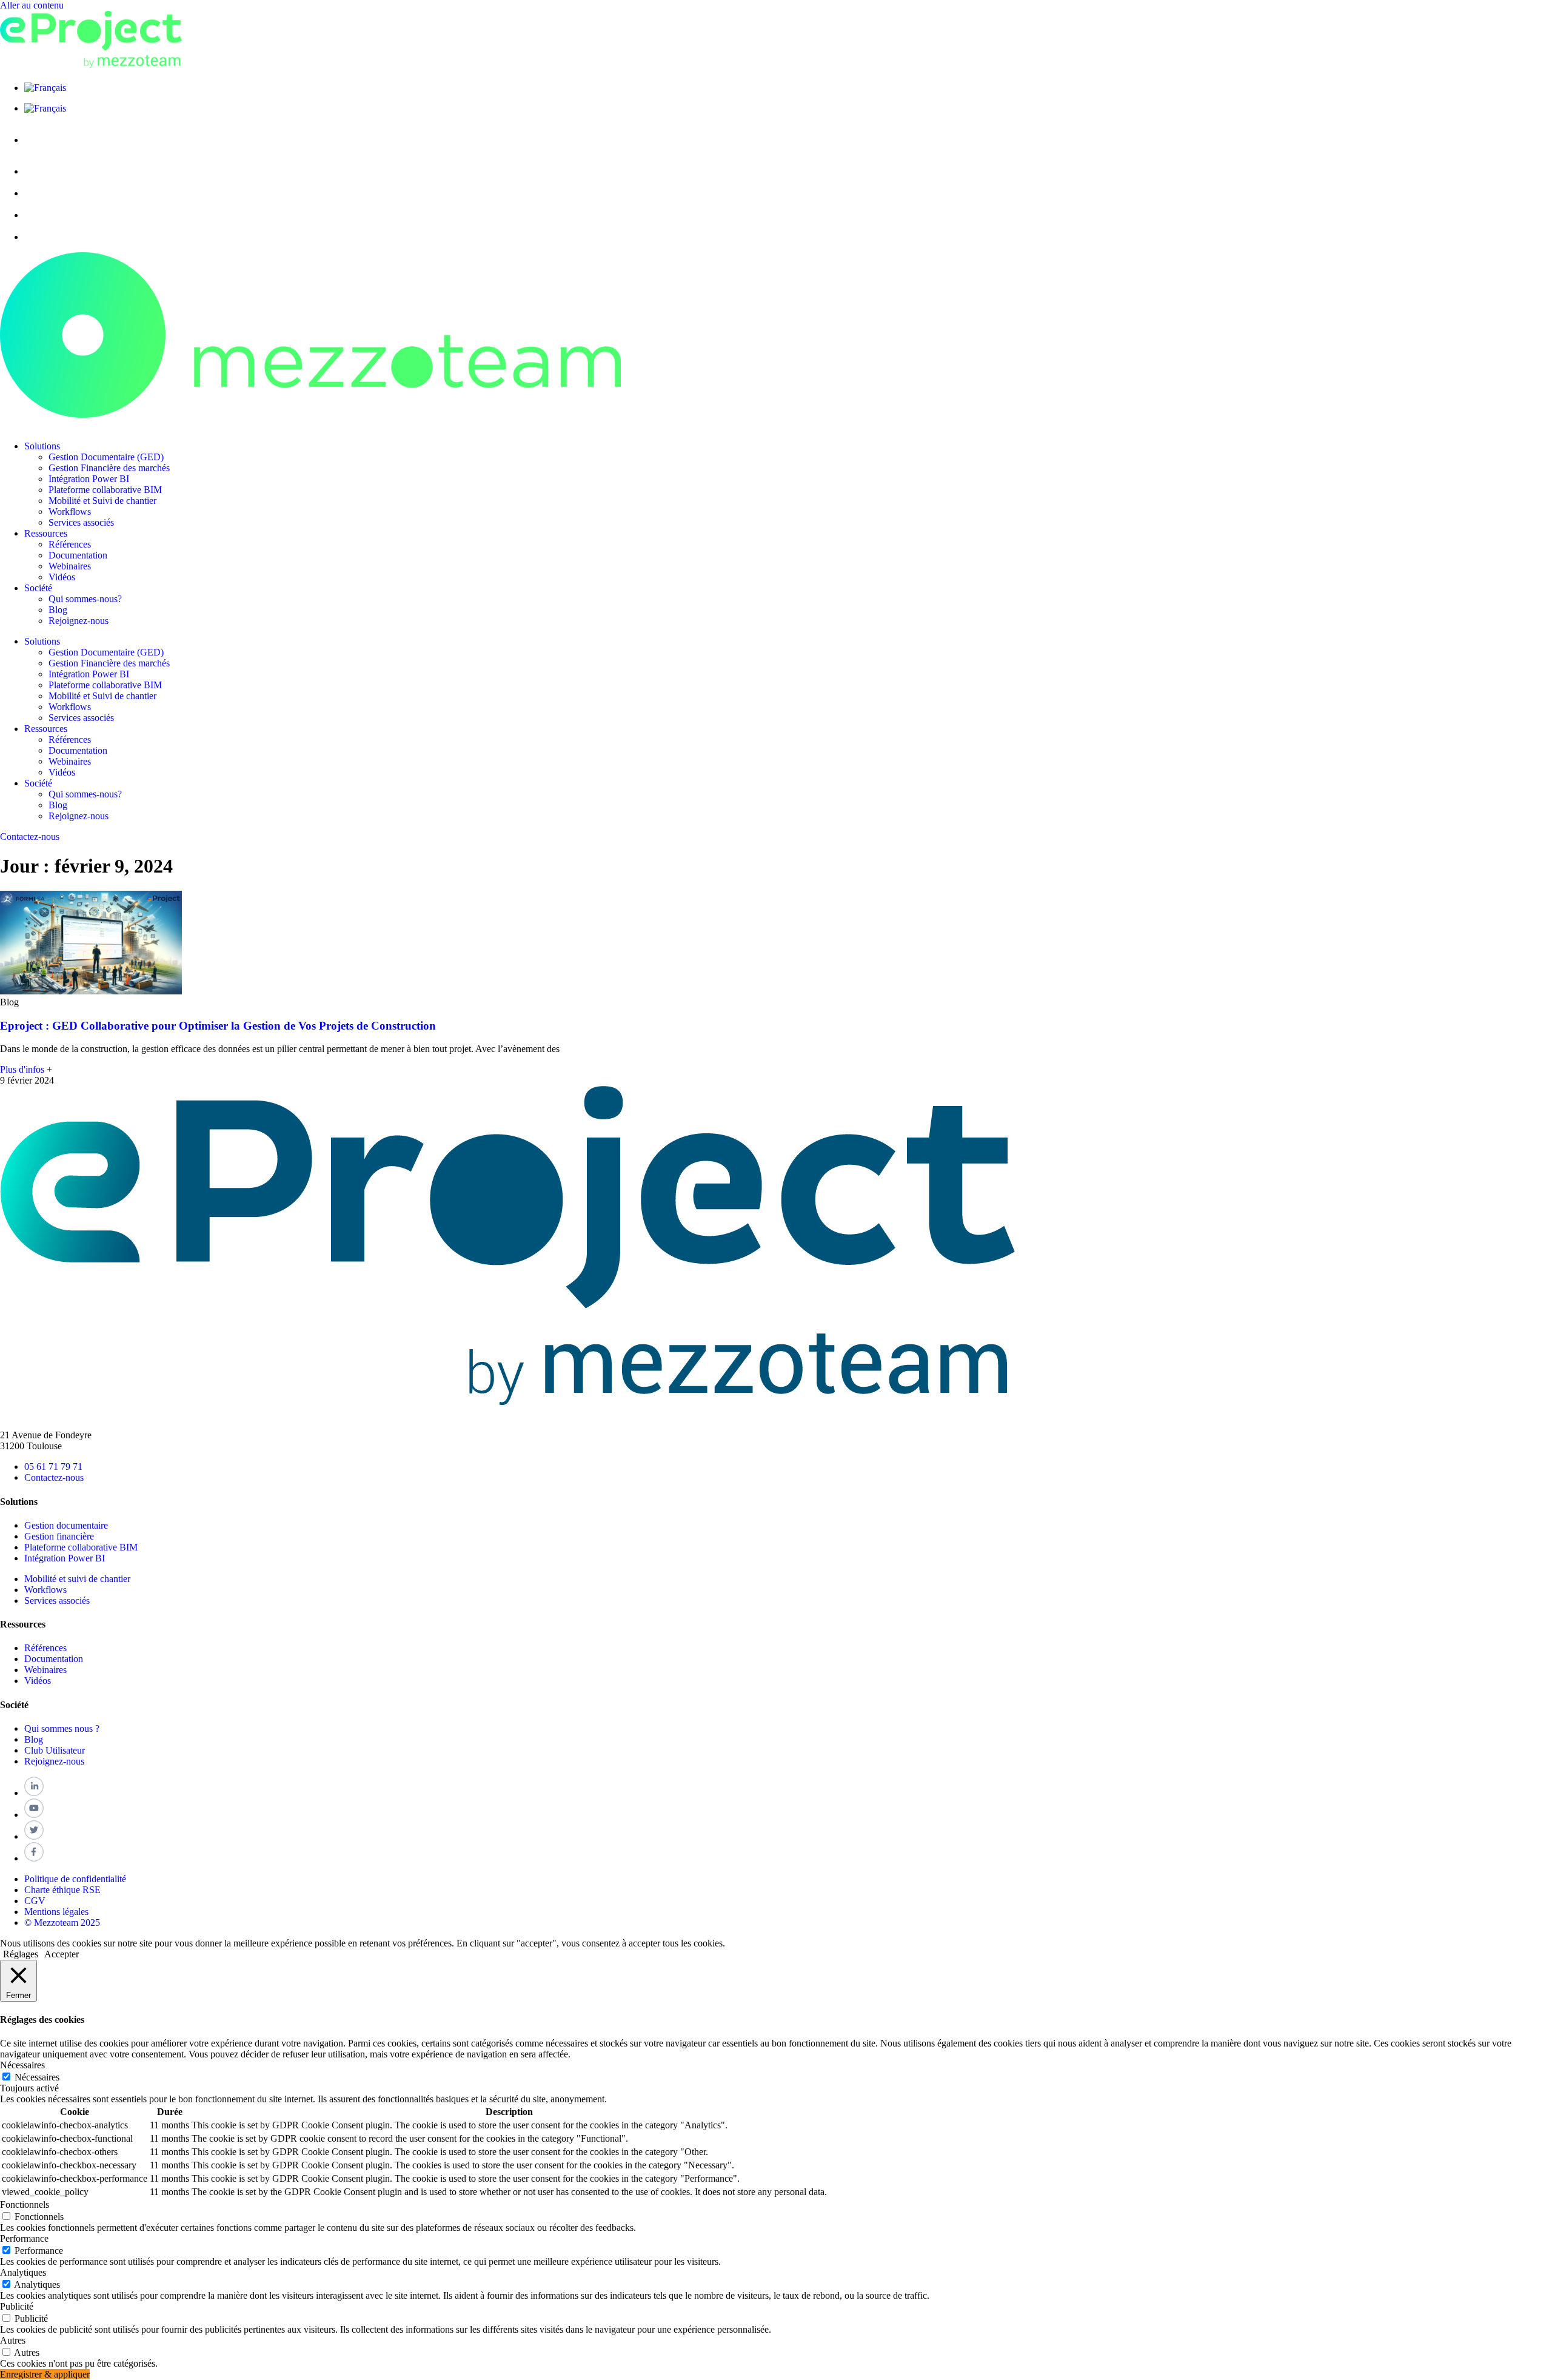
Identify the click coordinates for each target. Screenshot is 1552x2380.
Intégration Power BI (89, 479)
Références (70, 544)
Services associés (81, 522)
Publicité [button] (17, 2306)
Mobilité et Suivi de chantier (102, 501)
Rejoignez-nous (79, 621)
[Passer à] (45, 88)
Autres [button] (13, 2340)
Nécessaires (37, 2077)
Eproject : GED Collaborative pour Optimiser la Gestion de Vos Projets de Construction (218, 1026)
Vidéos (62, 577)
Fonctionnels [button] (25, 2204)
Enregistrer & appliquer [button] (45, 2374)
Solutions (42, 446)
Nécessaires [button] (22, 2065)
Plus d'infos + (26, 1069)
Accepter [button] (62, 1954)
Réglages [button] (21, 1954)
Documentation (78, 555)
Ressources (46, 533)
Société (38, 588)
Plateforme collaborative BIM (105, 490)
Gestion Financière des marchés (109, 468)
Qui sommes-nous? (85, 599)
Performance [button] (24, 2238)
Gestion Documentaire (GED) (106, 457)
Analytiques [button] (23, 2272)
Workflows (70, 511)
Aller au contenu (32, 5)
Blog (58, 610)
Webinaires (70, 566)
